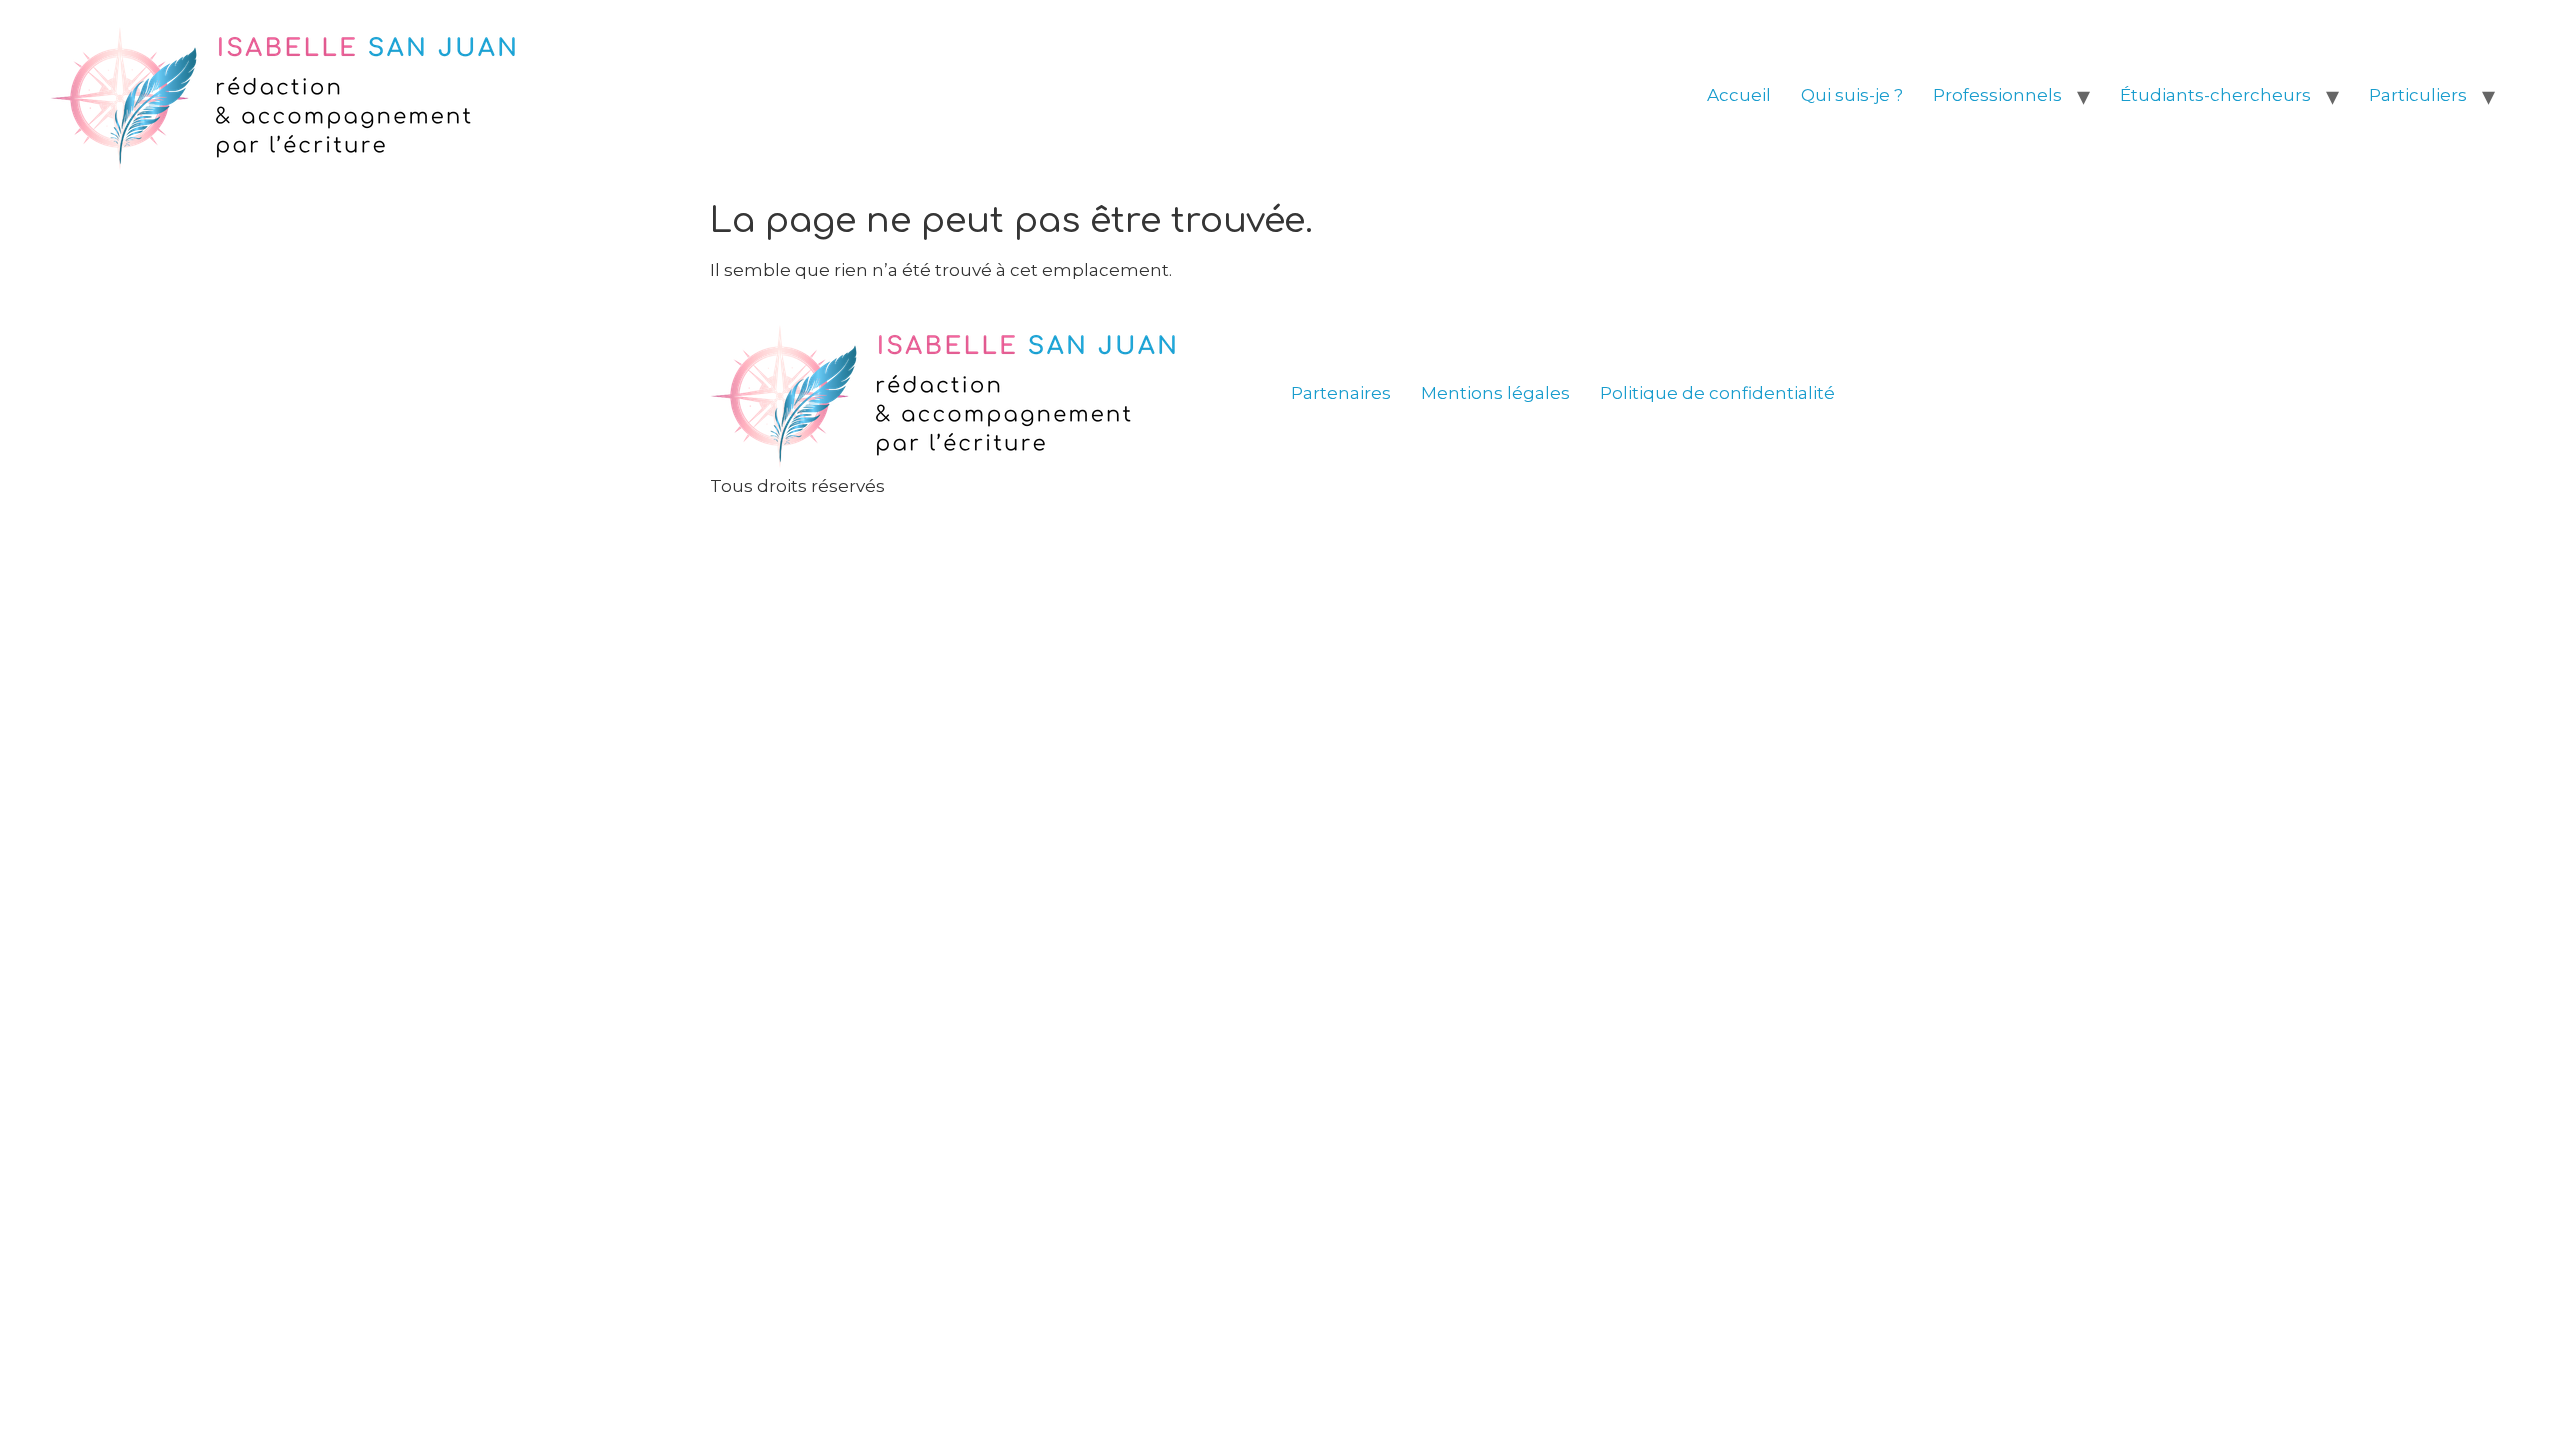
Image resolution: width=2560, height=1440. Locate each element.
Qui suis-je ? (1852, 95)
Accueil (1739, 95)
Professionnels (1997, 95)
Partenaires (1341, 393)
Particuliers (2418, 95)
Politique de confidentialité (1717, 393)
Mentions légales (1495, 393)
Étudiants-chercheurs (2215, 95)
